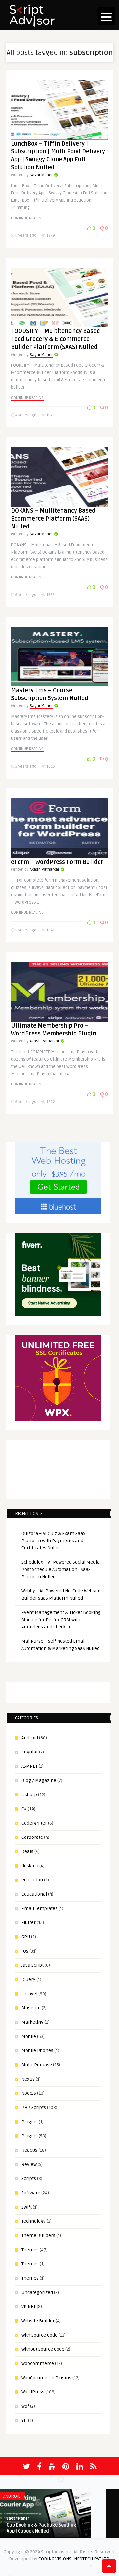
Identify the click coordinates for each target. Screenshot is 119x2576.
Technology (34, 2221)
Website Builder (38, 2321)
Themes (30, 2250)
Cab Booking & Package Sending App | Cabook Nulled (41, 2528)
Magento (31, 2008)
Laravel (29, 1994)
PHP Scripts (34, 2108)
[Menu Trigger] (106, 16)
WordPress (33, 2392)
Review (29, 2164)
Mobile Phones (37, 2051)
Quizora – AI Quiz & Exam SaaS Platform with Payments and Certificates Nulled (53, 1541)
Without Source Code (43, 2349)
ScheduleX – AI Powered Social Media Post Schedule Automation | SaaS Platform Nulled (60, 1569)
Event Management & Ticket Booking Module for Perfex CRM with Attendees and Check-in (61, 1620)
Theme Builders (38, 2236)
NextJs (28, 2079)
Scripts (29, 2179)
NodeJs (29, 2093)
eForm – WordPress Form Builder (57, 862)
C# (24, 1809)
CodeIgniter (34, 1823)
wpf (25, 2406)
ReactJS (29, 2150)
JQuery (28, 1980)
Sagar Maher (41, 175)
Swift (27, 2207)
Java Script (33, 1965)
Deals (27, 1852)
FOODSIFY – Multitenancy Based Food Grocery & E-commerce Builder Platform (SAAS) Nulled (56, 339)
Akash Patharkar (44, 870)
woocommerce (38, 2364)
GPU (26, 1937)
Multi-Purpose (37, 2065)
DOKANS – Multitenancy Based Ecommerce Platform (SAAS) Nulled (53, 519)
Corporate (32, 1837)
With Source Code (40, 2335)
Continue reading (27, 218)
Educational (34, 1894)
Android (30, 1738)
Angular (30, 1752)
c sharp (29, 1795)
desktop (30, 1866)
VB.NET (29, 2307)
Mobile (29, 2036)
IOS (25, 1951)
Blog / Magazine (39, 1780)
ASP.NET (30, 1766)
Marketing (33, 2022)
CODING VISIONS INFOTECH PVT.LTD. (74, 2559)
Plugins (30, 2122)
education (32, 1880)
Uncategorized (37, 2292)
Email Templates (40, 1908)
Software (31, 2193)
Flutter (29, 1923)
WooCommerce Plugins (46, 2378)
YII (24, 2420)
